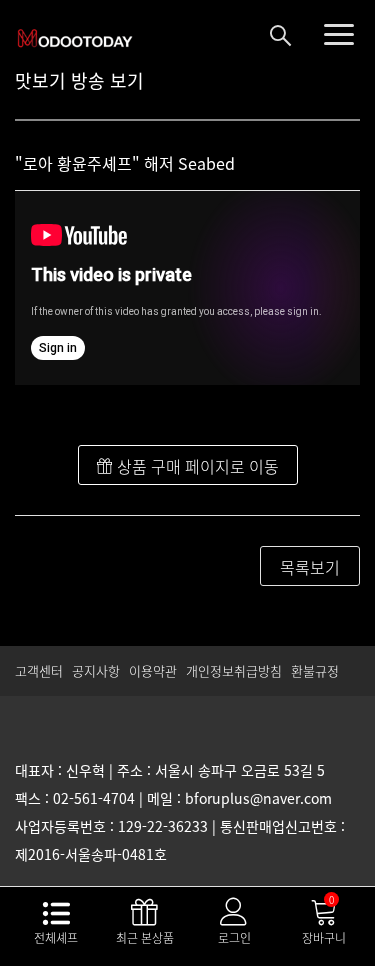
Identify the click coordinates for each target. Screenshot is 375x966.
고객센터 (39, 670)
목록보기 (310, 567)
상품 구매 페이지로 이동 (196, 466)
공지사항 (96, 670)
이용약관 (153, 670)
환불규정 (315, 670)
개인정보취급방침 (234, 670)
